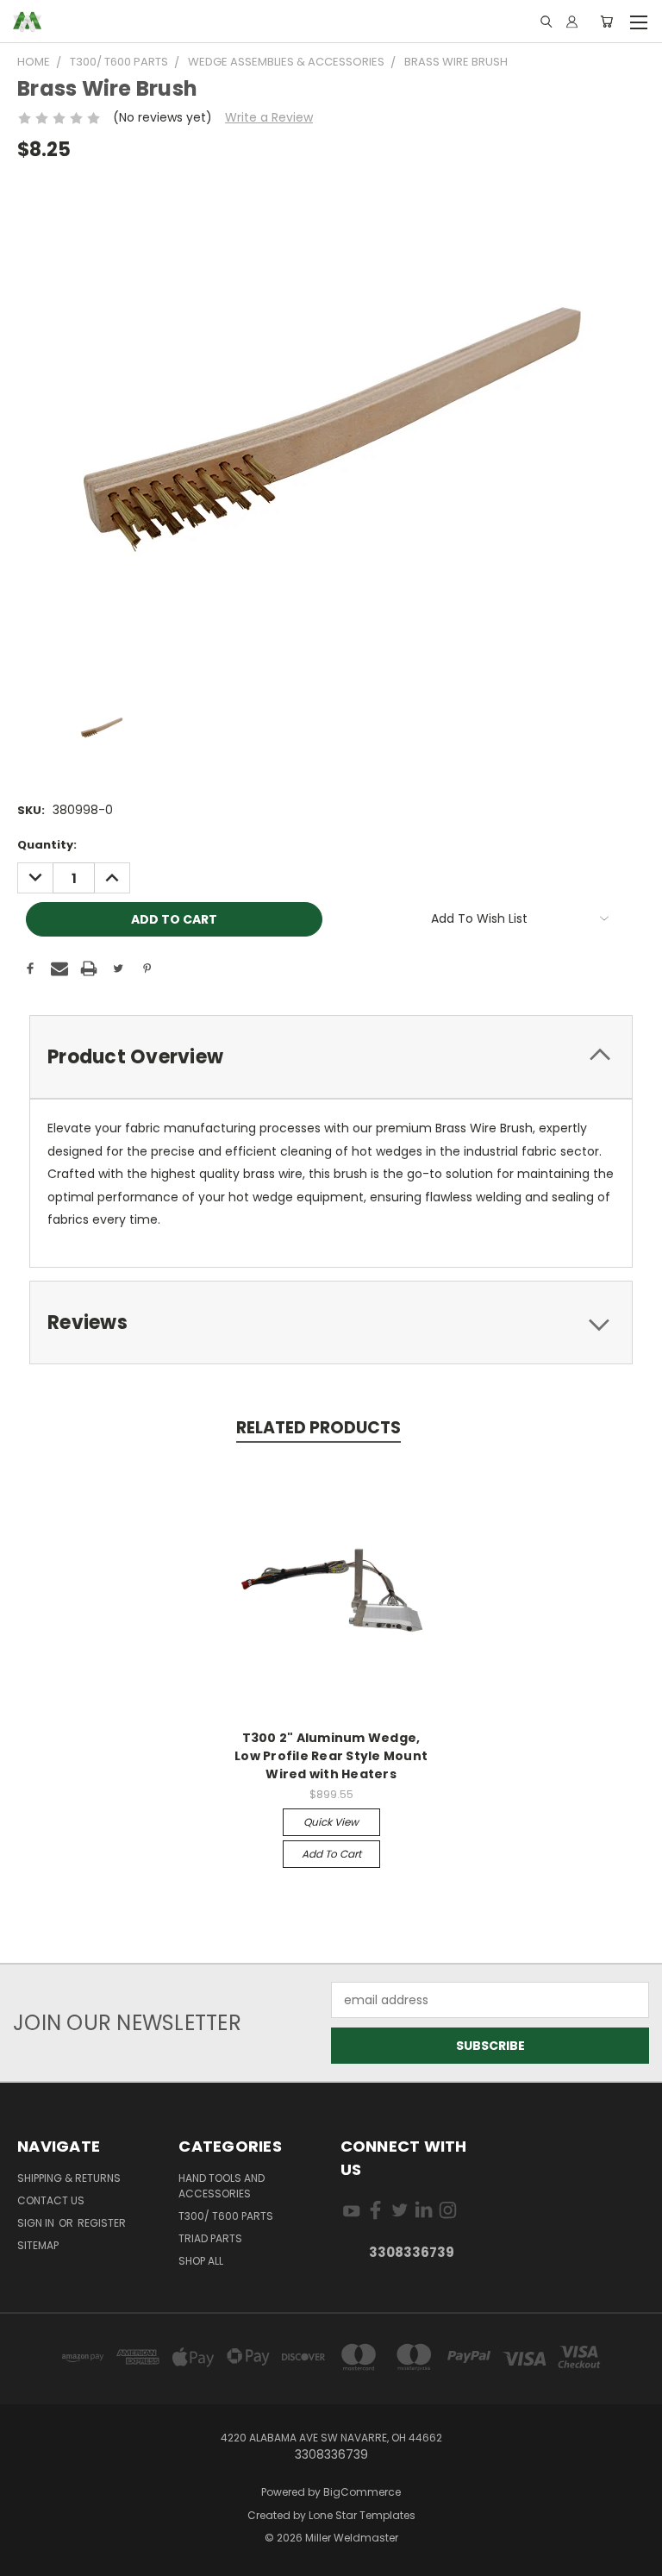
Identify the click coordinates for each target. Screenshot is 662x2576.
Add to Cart (331, 1854)
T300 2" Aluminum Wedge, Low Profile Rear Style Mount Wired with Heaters (331, 1756)
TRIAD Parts (210, 2238)
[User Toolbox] (572, 22)
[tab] (331, 1057)
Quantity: (47, 845)
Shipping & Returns (69, 2178)
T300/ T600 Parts (226, 2216)
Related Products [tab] (319, 1428)
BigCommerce (362, 2492)
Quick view (331, 1822)
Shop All (201, 2261)
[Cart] (606, 22)
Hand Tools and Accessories (222, 2186)
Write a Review (269, 117)
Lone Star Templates (362, 2515)
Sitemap (38, 2245)
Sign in (37, 2223)
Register (102, 2223)
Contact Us (51, 2200)
